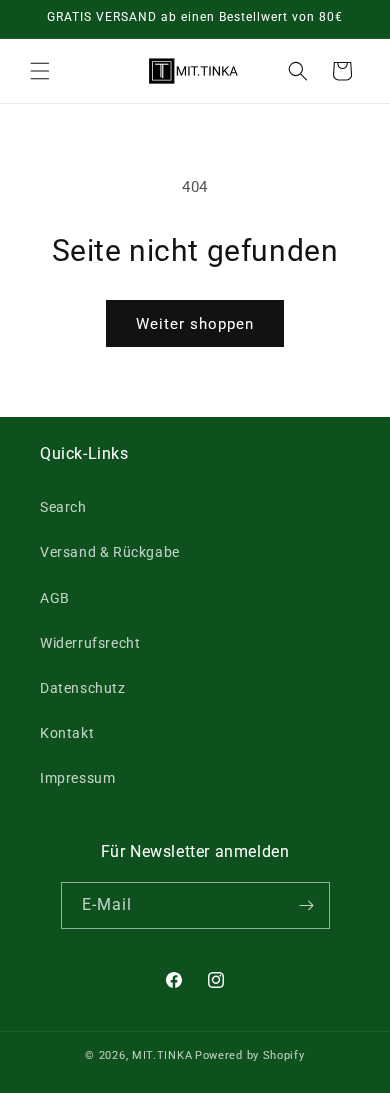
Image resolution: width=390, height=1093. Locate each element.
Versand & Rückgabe (110, 552)
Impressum (77, 778)
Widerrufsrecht (90, 643)
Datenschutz (83, 688)
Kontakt (67, 733)
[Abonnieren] (307, 905)
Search (63, 507)
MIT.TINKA (162, 1055)
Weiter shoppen (195, 324)
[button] (40, 71)
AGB (55, 598)
